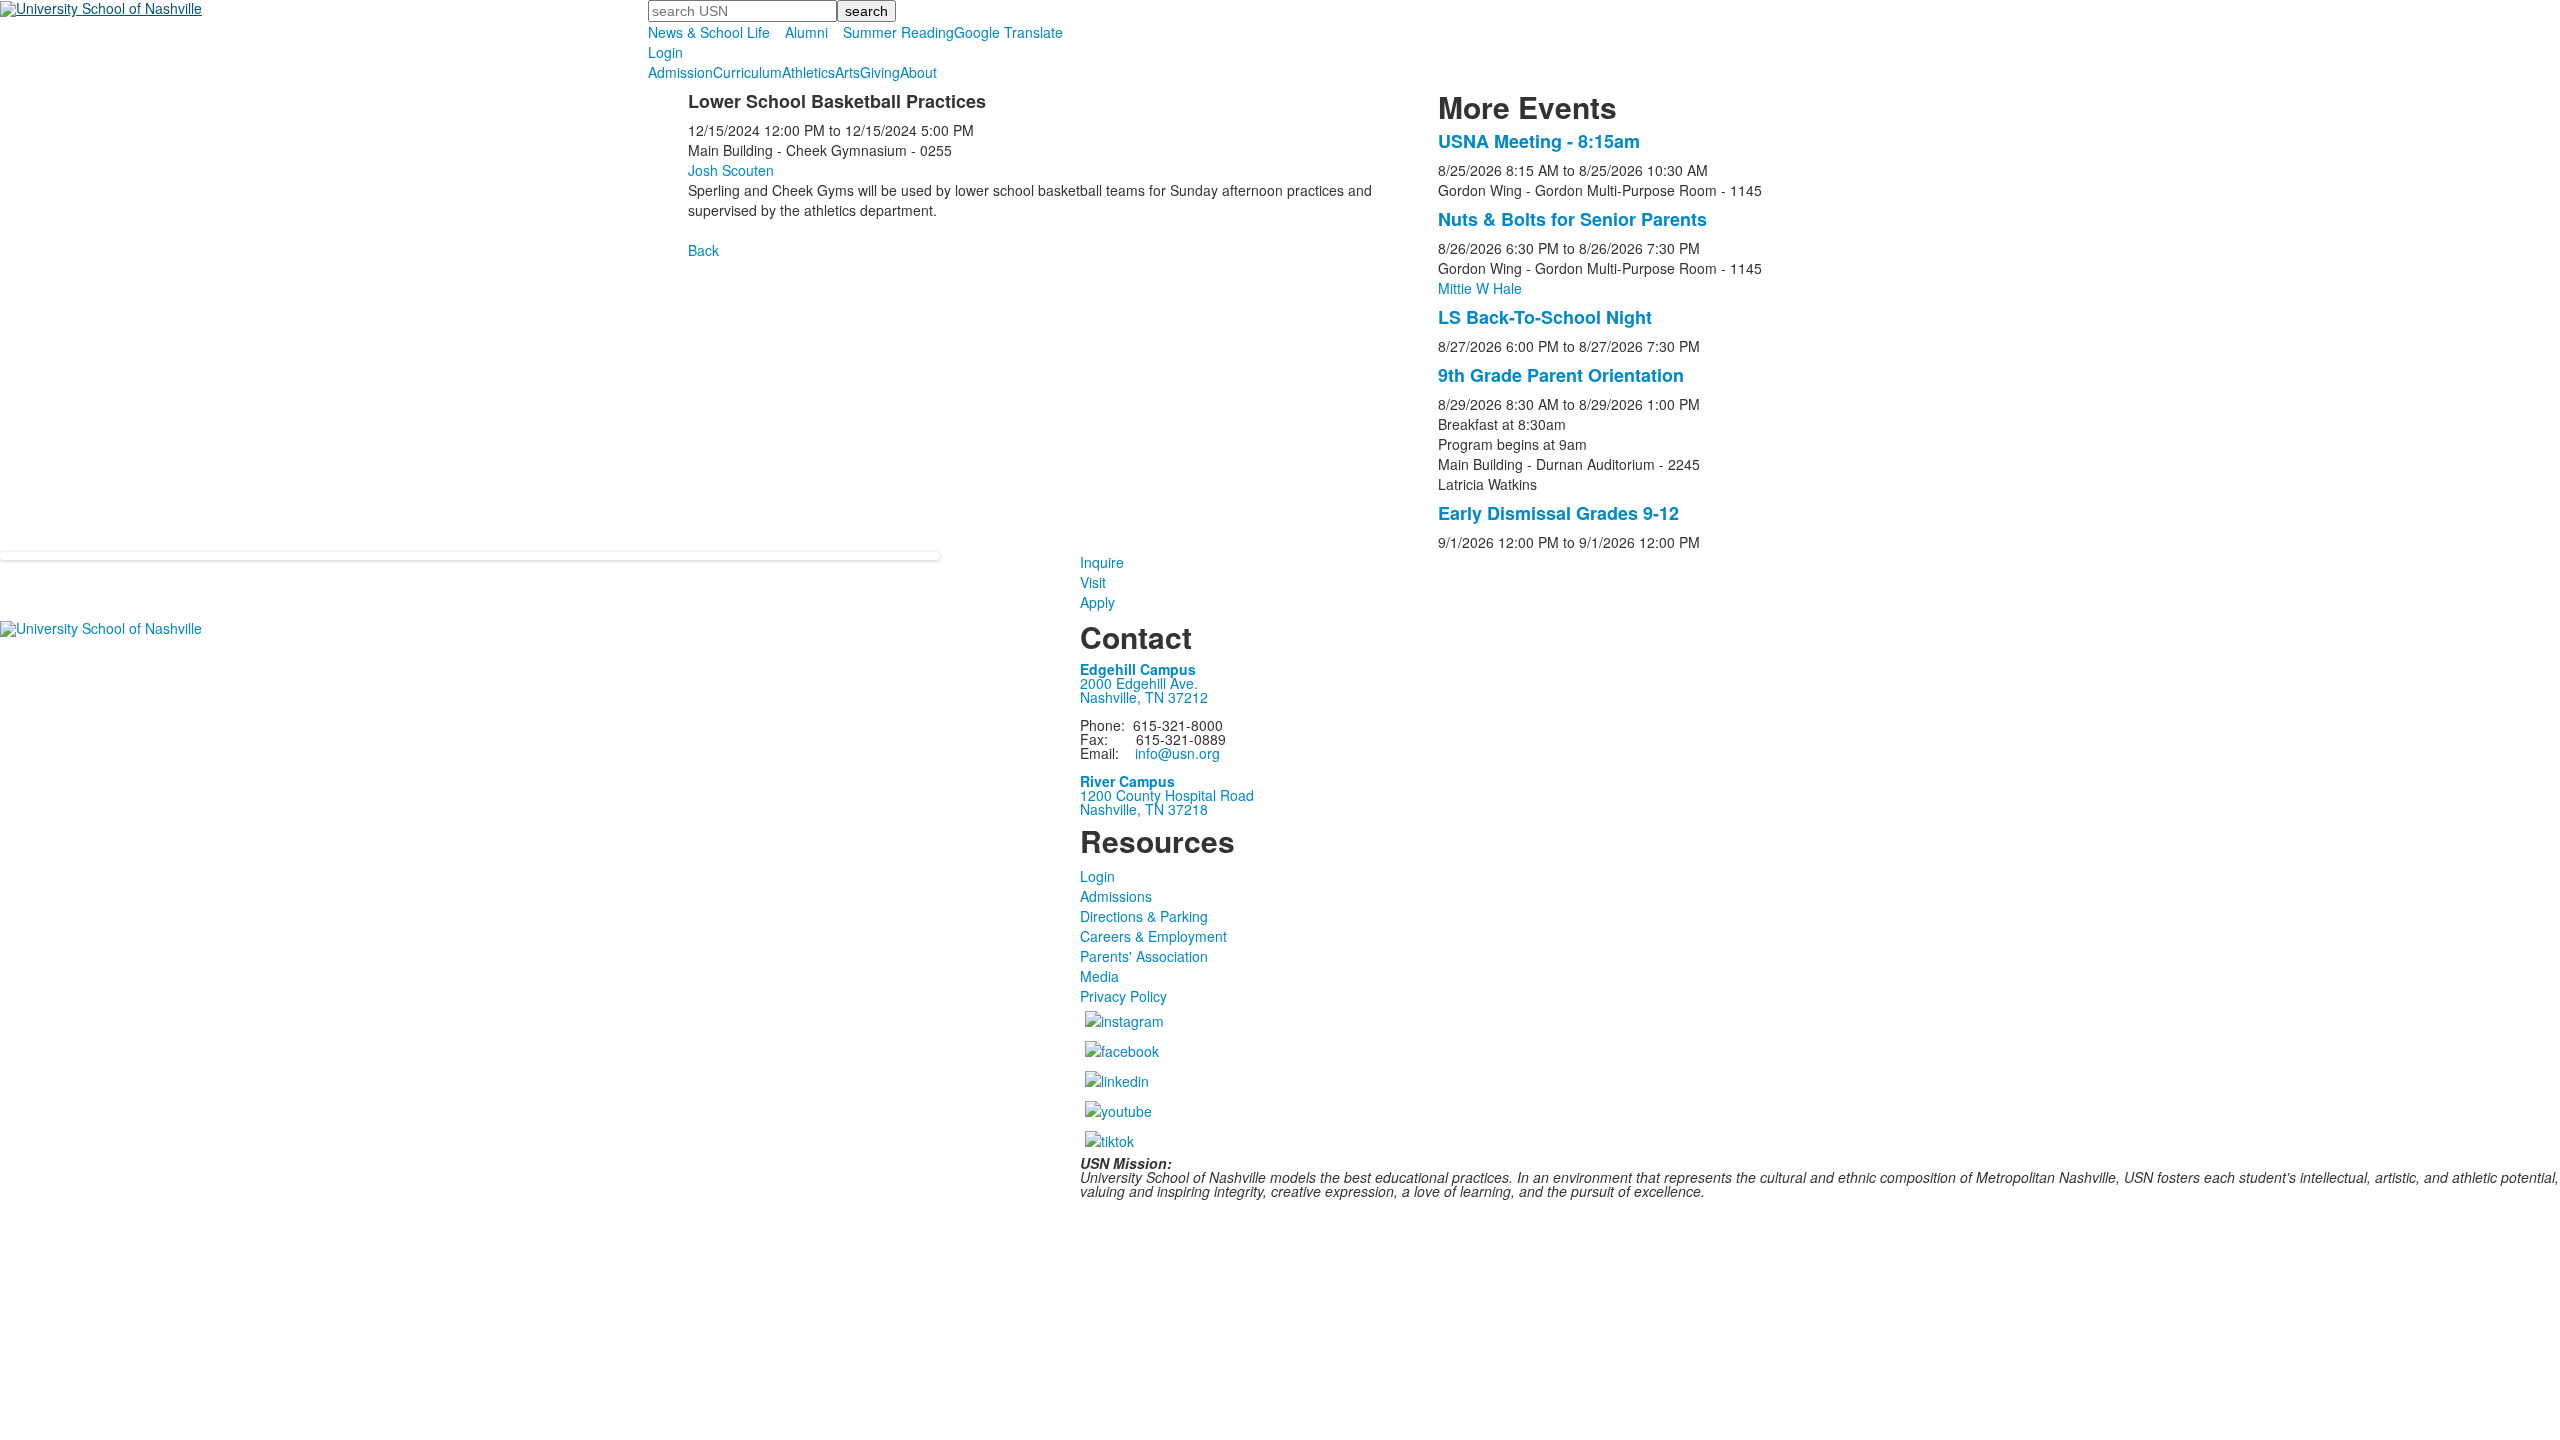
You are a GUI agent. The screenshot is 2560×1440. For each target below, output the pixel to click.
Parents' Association (1144, 956)
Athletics (808, 72)
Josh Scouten (731, 170)
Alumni (806, 32)
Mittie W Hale (1480, 288)
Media (1099, 976)
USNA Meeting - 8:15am (1539, 141)
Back (703, 250)
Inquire (1102, 562)
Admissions (1116, 896)
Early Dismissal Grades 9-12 (1558, 513)
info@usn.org (1177, 753)
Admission (680, 72)
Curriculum (747, 72)
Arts (847, 72)
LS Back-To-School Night (1545, 317)
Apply (1097, 602)
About (918, 72)
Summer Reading (898, 32)
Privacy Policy (1123, 996)
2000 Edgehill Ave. (1139, 683)
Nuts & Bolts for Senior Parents (1572, 219)
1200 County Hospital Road (1167, 795)
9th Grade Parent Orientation (1561, 375)
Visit (1093, 582)
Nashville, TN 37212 (1144, 697)
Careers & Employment (1153, 936)
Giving (880, 72)
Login (665, 52)
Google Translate (1008, 32)
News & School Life (709, 32)
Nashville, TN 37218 (1144, 809)
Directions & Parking (1144, 916)
